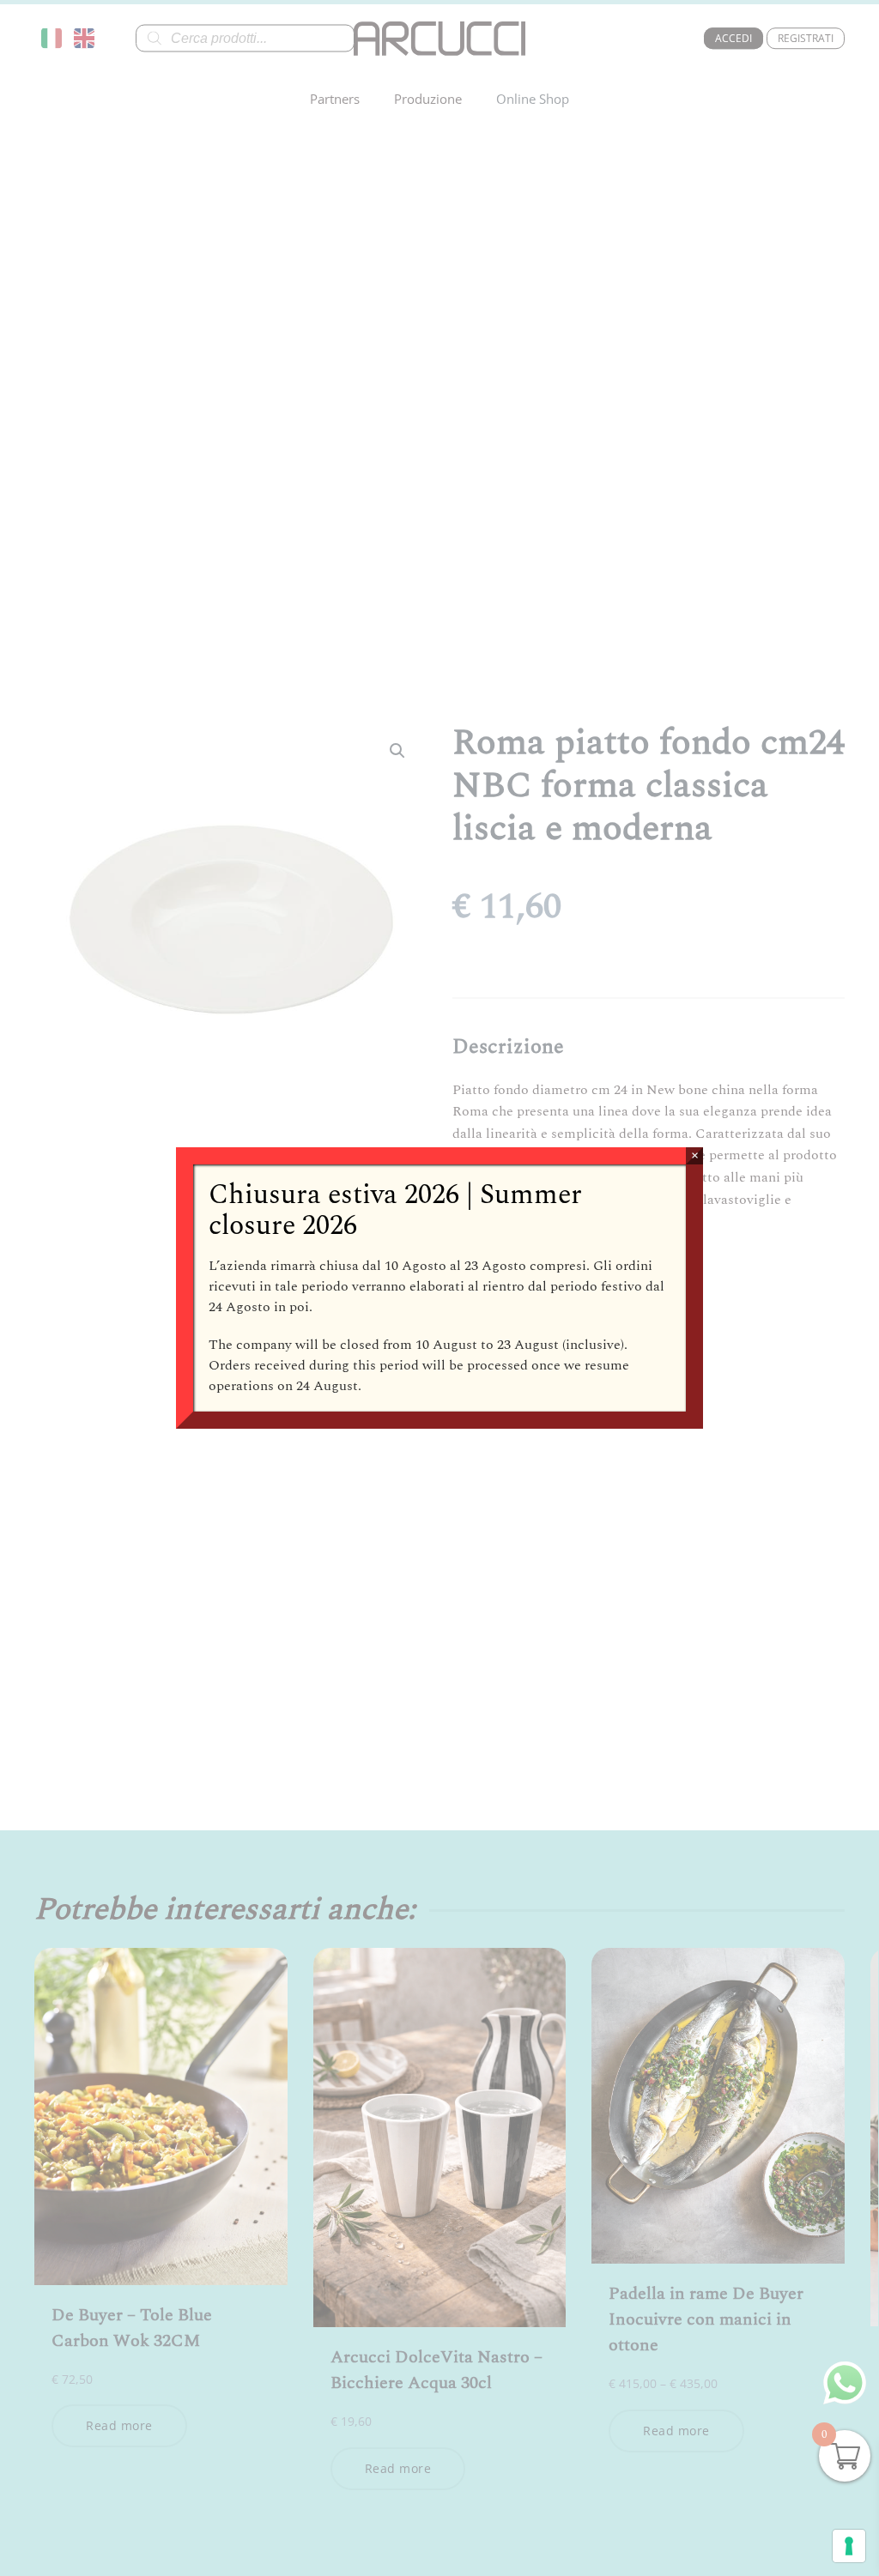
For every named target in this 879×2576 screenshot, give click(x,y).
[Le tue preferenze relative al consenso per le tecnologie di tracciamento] (849, 2546)
